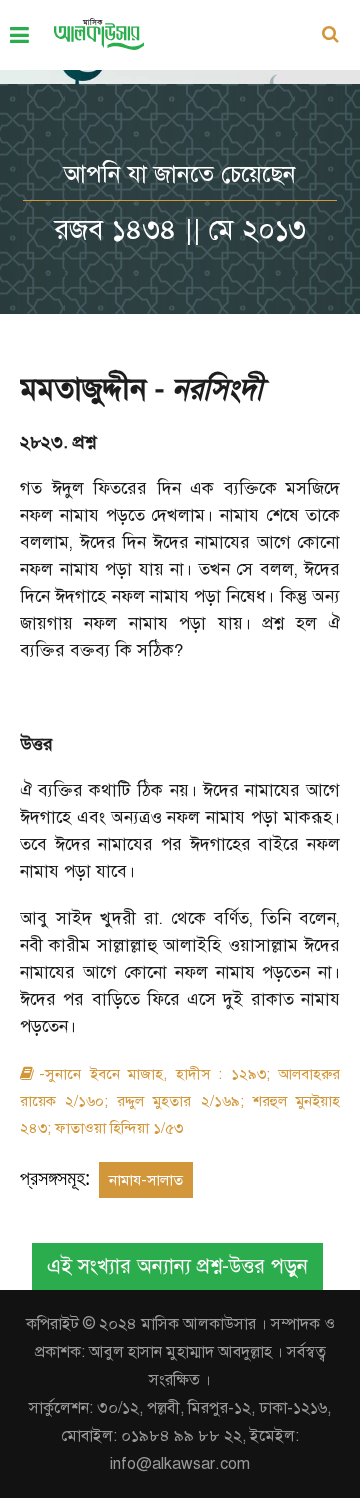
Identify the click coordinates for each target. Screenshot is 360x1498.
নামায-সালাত (146, 1180)
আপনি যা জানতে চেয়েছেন (180, 174)
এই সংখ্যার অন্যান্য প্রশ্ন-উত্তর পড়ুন (177, 1266)
